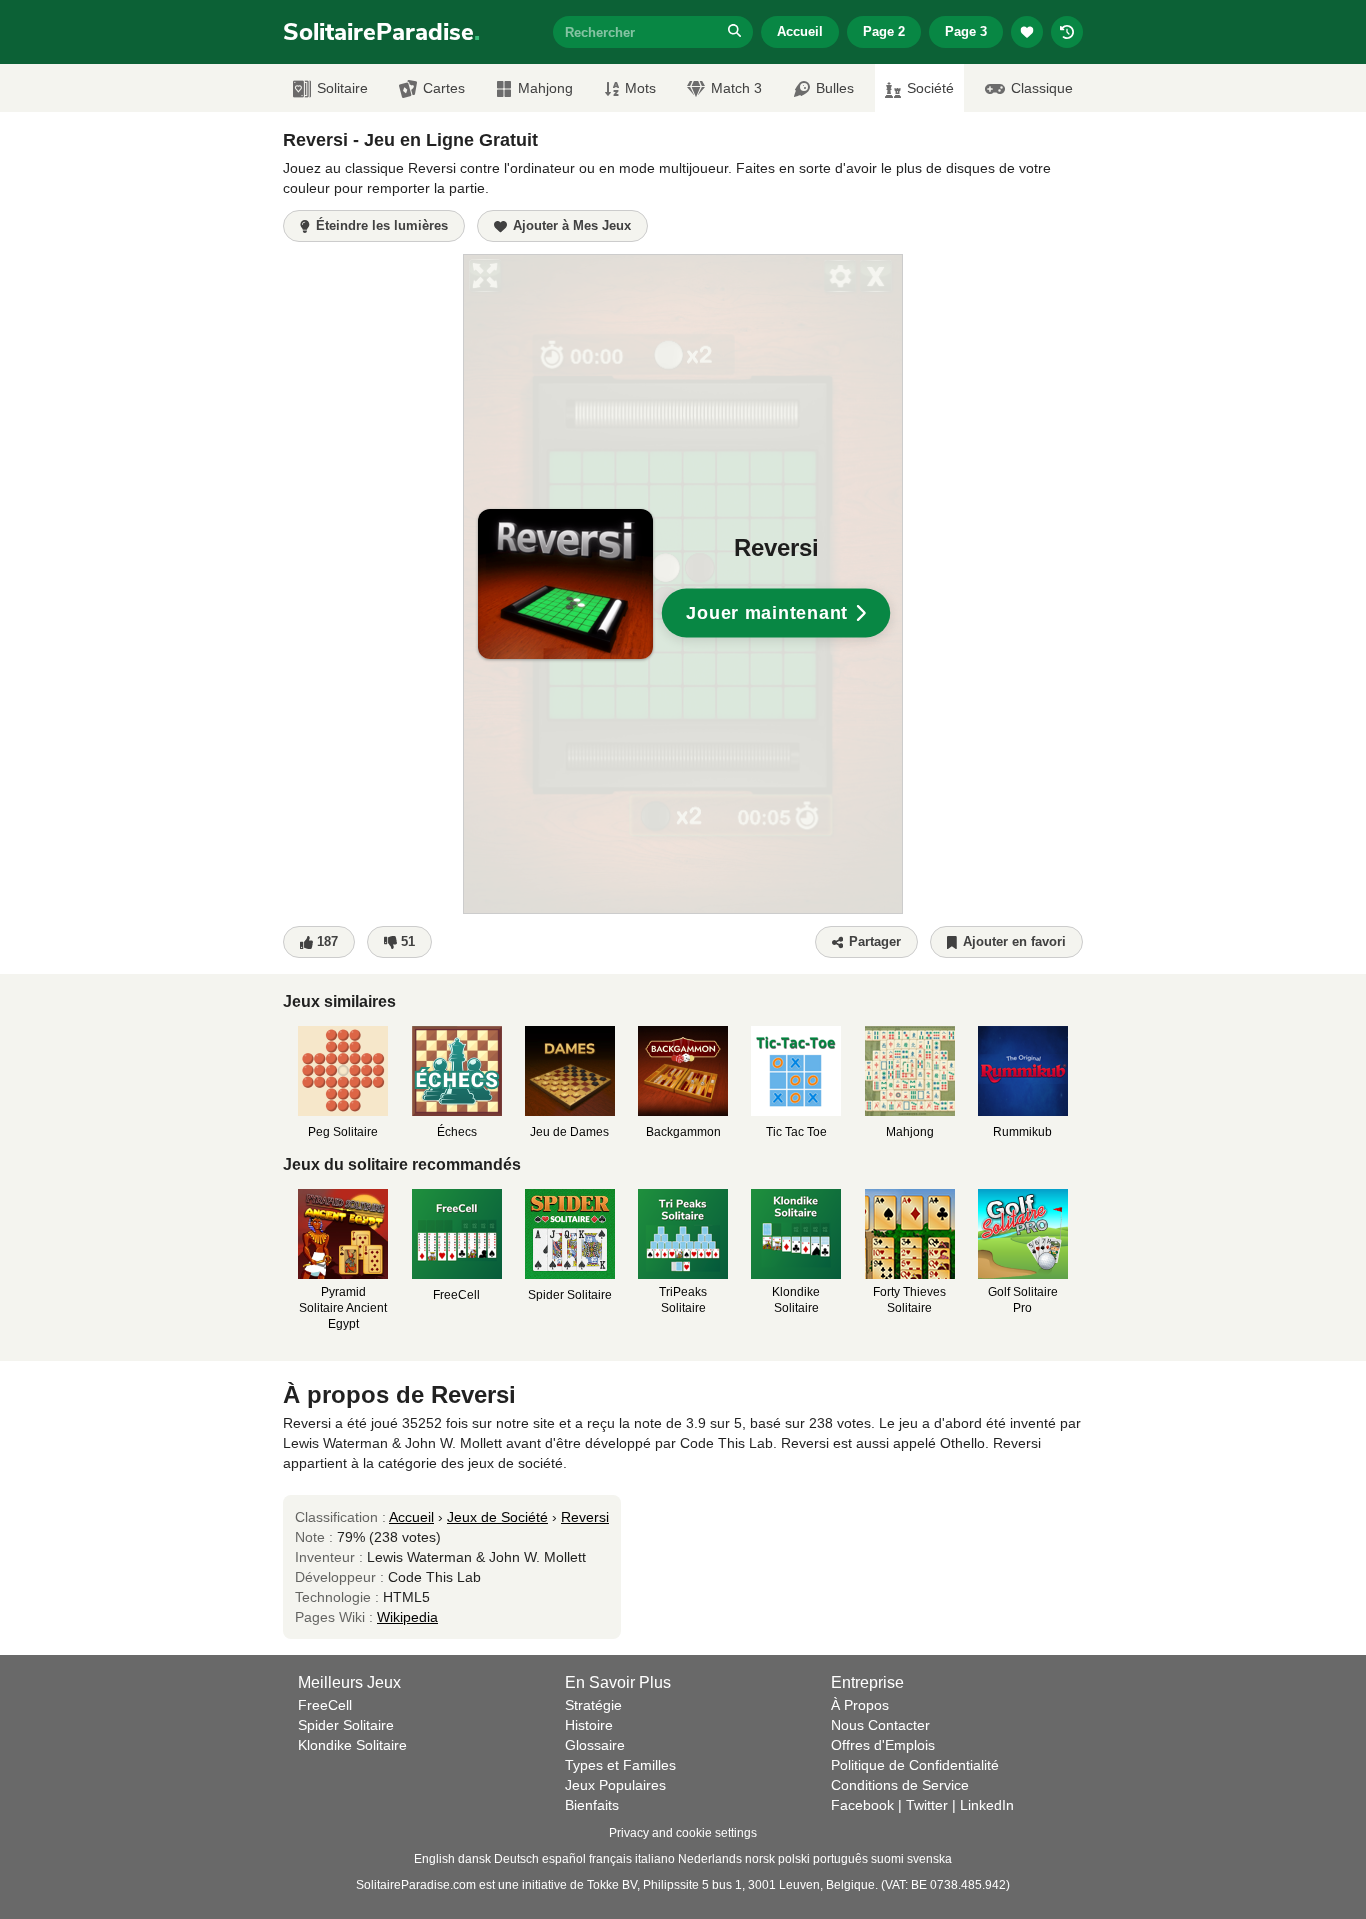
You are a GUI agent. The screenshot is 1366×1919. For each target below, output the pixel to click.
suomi (887, 1859)
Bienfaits (592, 1805)
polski (794, 1859)
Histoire (589, 1725)
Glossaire (595, 1745)
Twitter (927, 1805)
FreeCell (325, 1705)
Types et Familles (620, 1765)
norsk (760, 1859)
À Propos (860, 1705)
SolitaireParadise (381, 32)
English (434, 1859)
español (564, 1859)
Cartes (444, 88)
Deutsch (516, 1859)
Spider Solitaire (346, 1725)
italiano (655, 1859)
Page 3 (966, 31)
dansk (474, 1859)
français (610, 1859)
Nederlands (710, 1859)
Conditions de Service (900, 1785)
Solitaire (342, 88)
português (840, 1859)
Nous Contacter (880, 1725)
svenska (929, 1859)
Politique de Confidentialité (915, 1765)
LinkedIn (987, 1805)
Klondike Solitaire (352, 1745)
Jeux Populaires (615, 1785)
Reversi (585, 1517)
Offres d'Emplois (883, 1745)
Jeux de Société (497, 1517)
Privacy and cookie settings (683, 1833)
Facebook (862, 1805)
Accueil (800, 31)
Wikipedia (407, 1617)
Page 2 (884, 31)
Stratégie (593, 1705)
